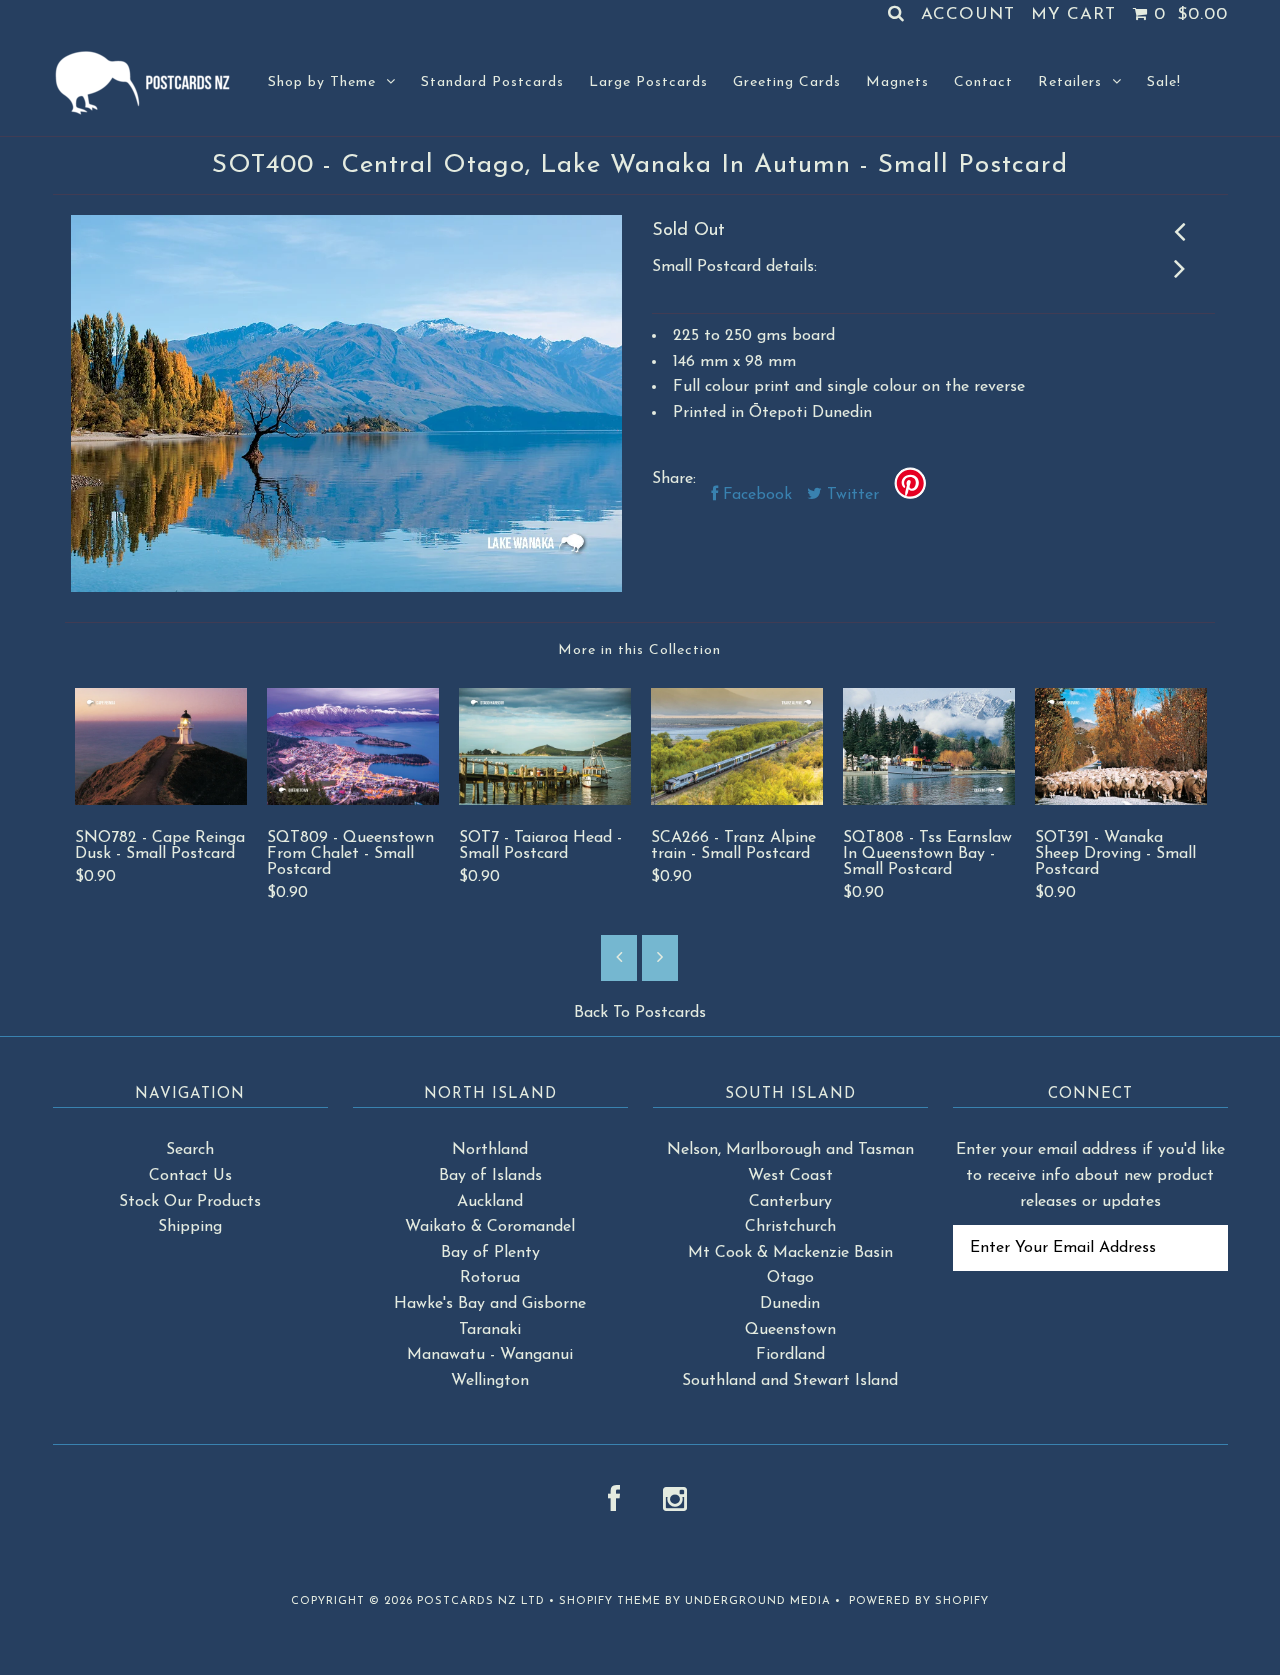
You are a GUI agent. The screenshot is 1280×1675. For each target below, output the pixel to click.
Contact (983, 82)
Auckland (490, 1202)
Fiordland (790, 1355)
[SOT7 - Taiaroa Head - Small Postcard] (545, 801)
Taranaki (490, 1330)
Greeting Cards (787, 82)
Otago (790, 1278)
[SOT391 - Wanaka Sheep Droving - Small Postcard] (1121, 801)
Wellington (490, 1381)
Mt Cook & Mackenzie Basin (790, 1253)
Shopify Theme (610, 1601)
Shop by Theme (322, 82)
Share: (674, 479)
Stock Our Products (190, 1202)
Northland (490, 1150)
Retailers (1070, 82)
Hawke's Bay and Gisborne (490, 1304)
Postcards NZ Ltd (481, 1601)
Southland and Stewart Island (790, 1381)
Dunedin (790, 1304)
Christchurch (790, 1227)
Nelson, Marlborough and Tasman (790, 1150)
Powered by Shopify (919, 1601)
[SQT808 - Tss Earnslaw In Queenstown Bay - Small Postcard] (929, 801)
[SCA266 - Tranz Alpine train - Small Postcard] (737, 801)
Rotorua (490, 1278)
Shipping (190, 1227)
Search (190, 1150)
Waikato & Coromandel (490, 1227)
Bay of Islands (490, 1176)
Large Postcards (648, 82)
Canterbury (790, 1202)
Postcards (670, 1013)
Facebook (755, 495)
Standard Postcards (492, 82)
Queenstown (790, 1330)
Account (968, 14)
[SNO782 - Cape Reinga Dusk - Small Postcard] (161, 801)
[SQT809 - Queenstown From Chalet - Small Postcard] (353, 801)
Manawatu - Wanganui (490, 1355)
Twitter (850, 495)
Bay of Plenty (490, 1253)
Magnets (897, 82)
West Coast (790, 1176)
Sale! (1164, 82)
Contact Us (190, 1176)
